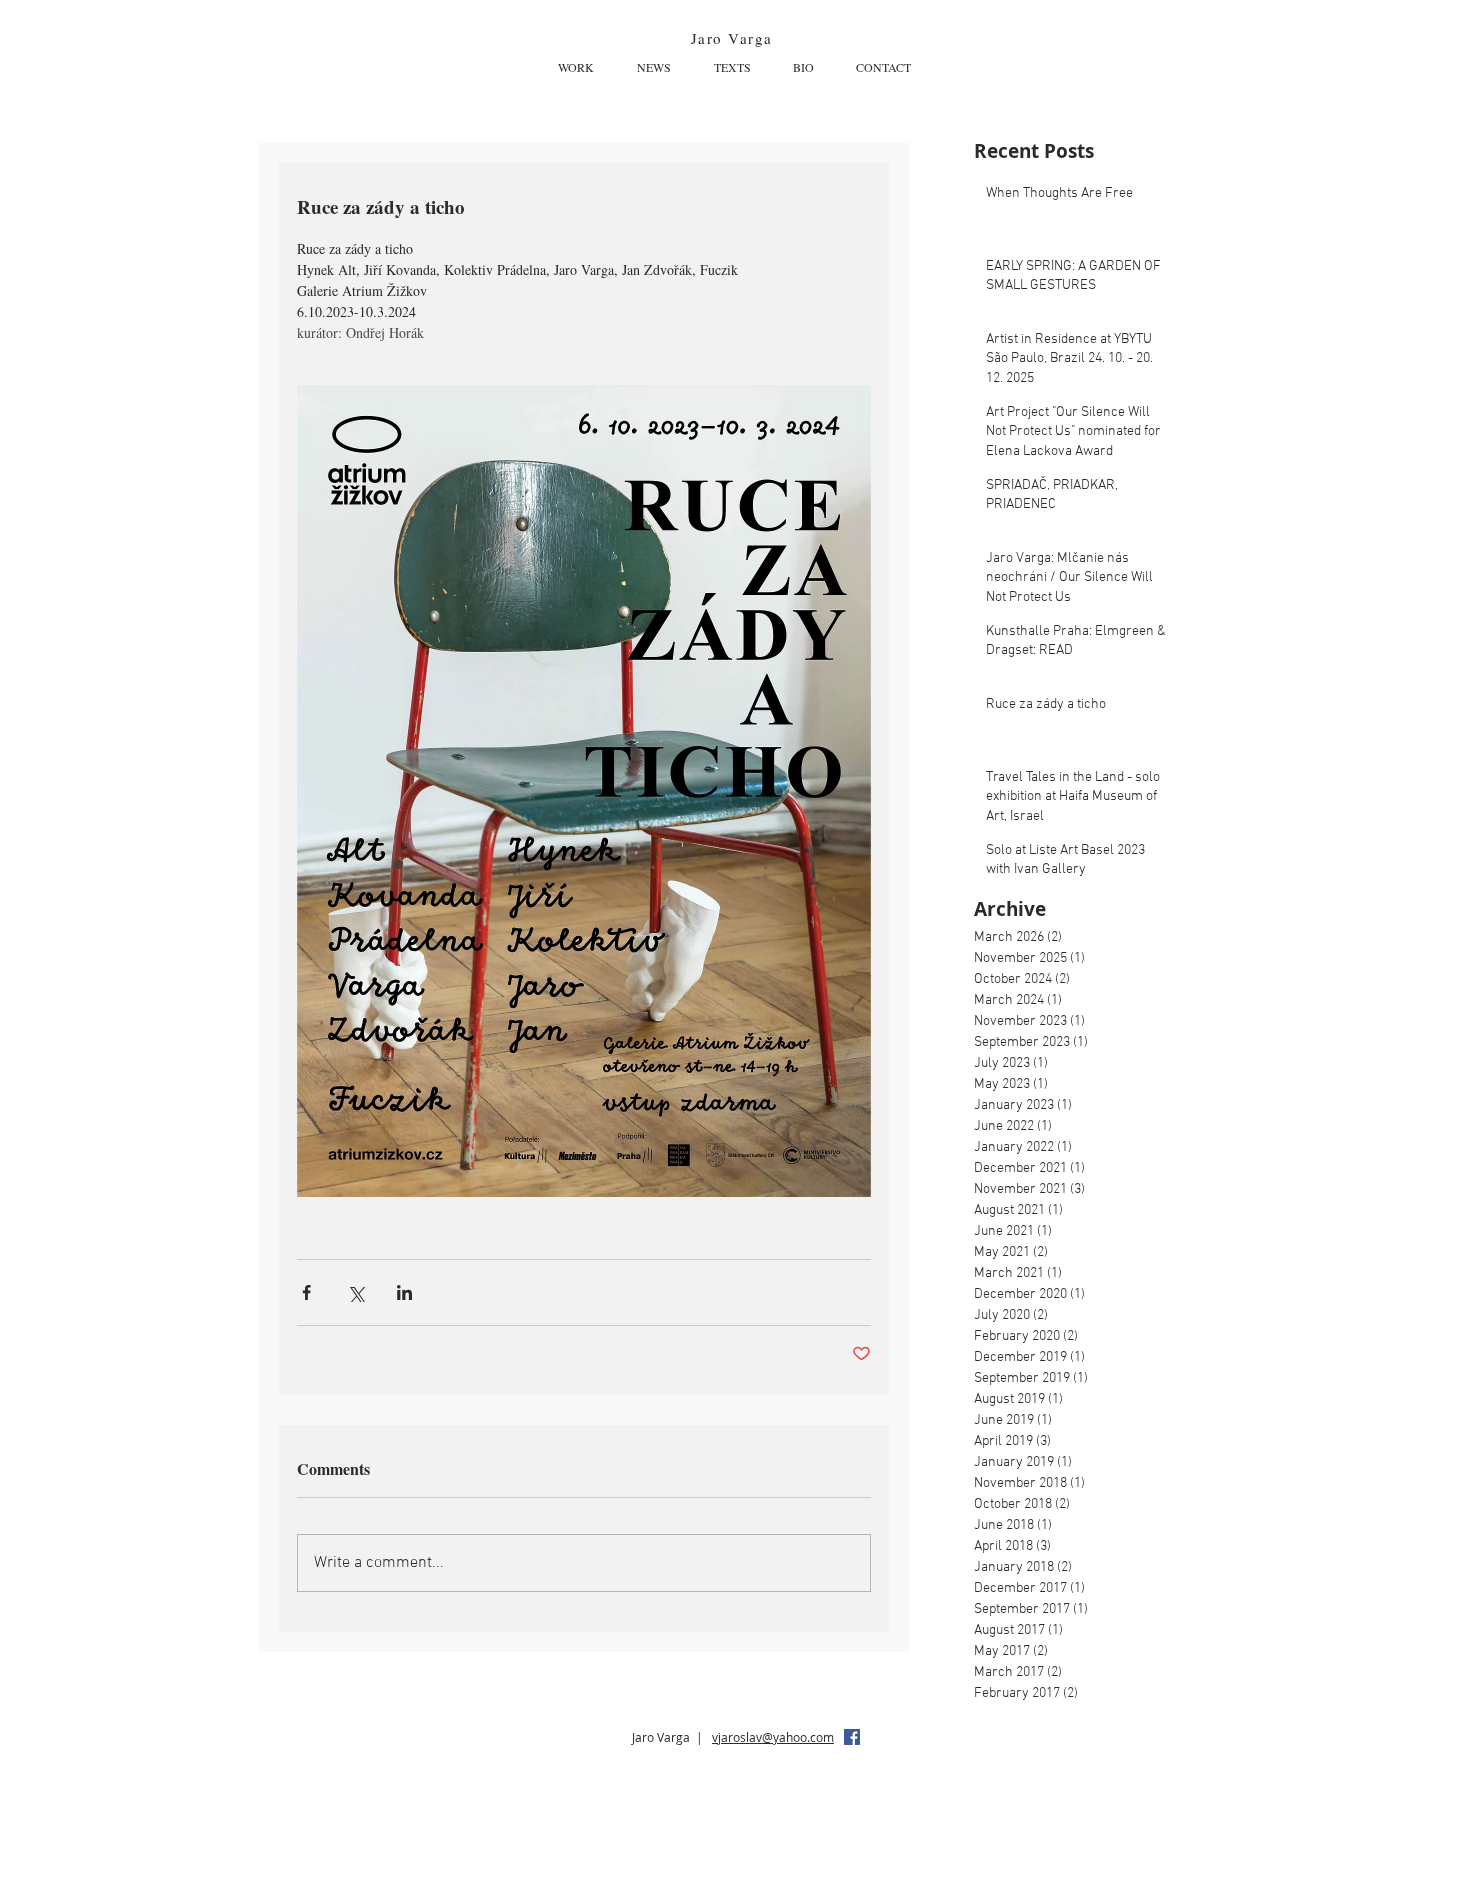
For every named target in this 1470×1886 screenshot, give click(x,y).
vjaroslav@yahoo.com (773, 1737)
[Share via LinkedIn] (404, 1292)
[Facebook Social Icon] (852, 1737)
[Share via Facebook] (306, 1292)
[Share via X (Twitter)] (355, 1292)
